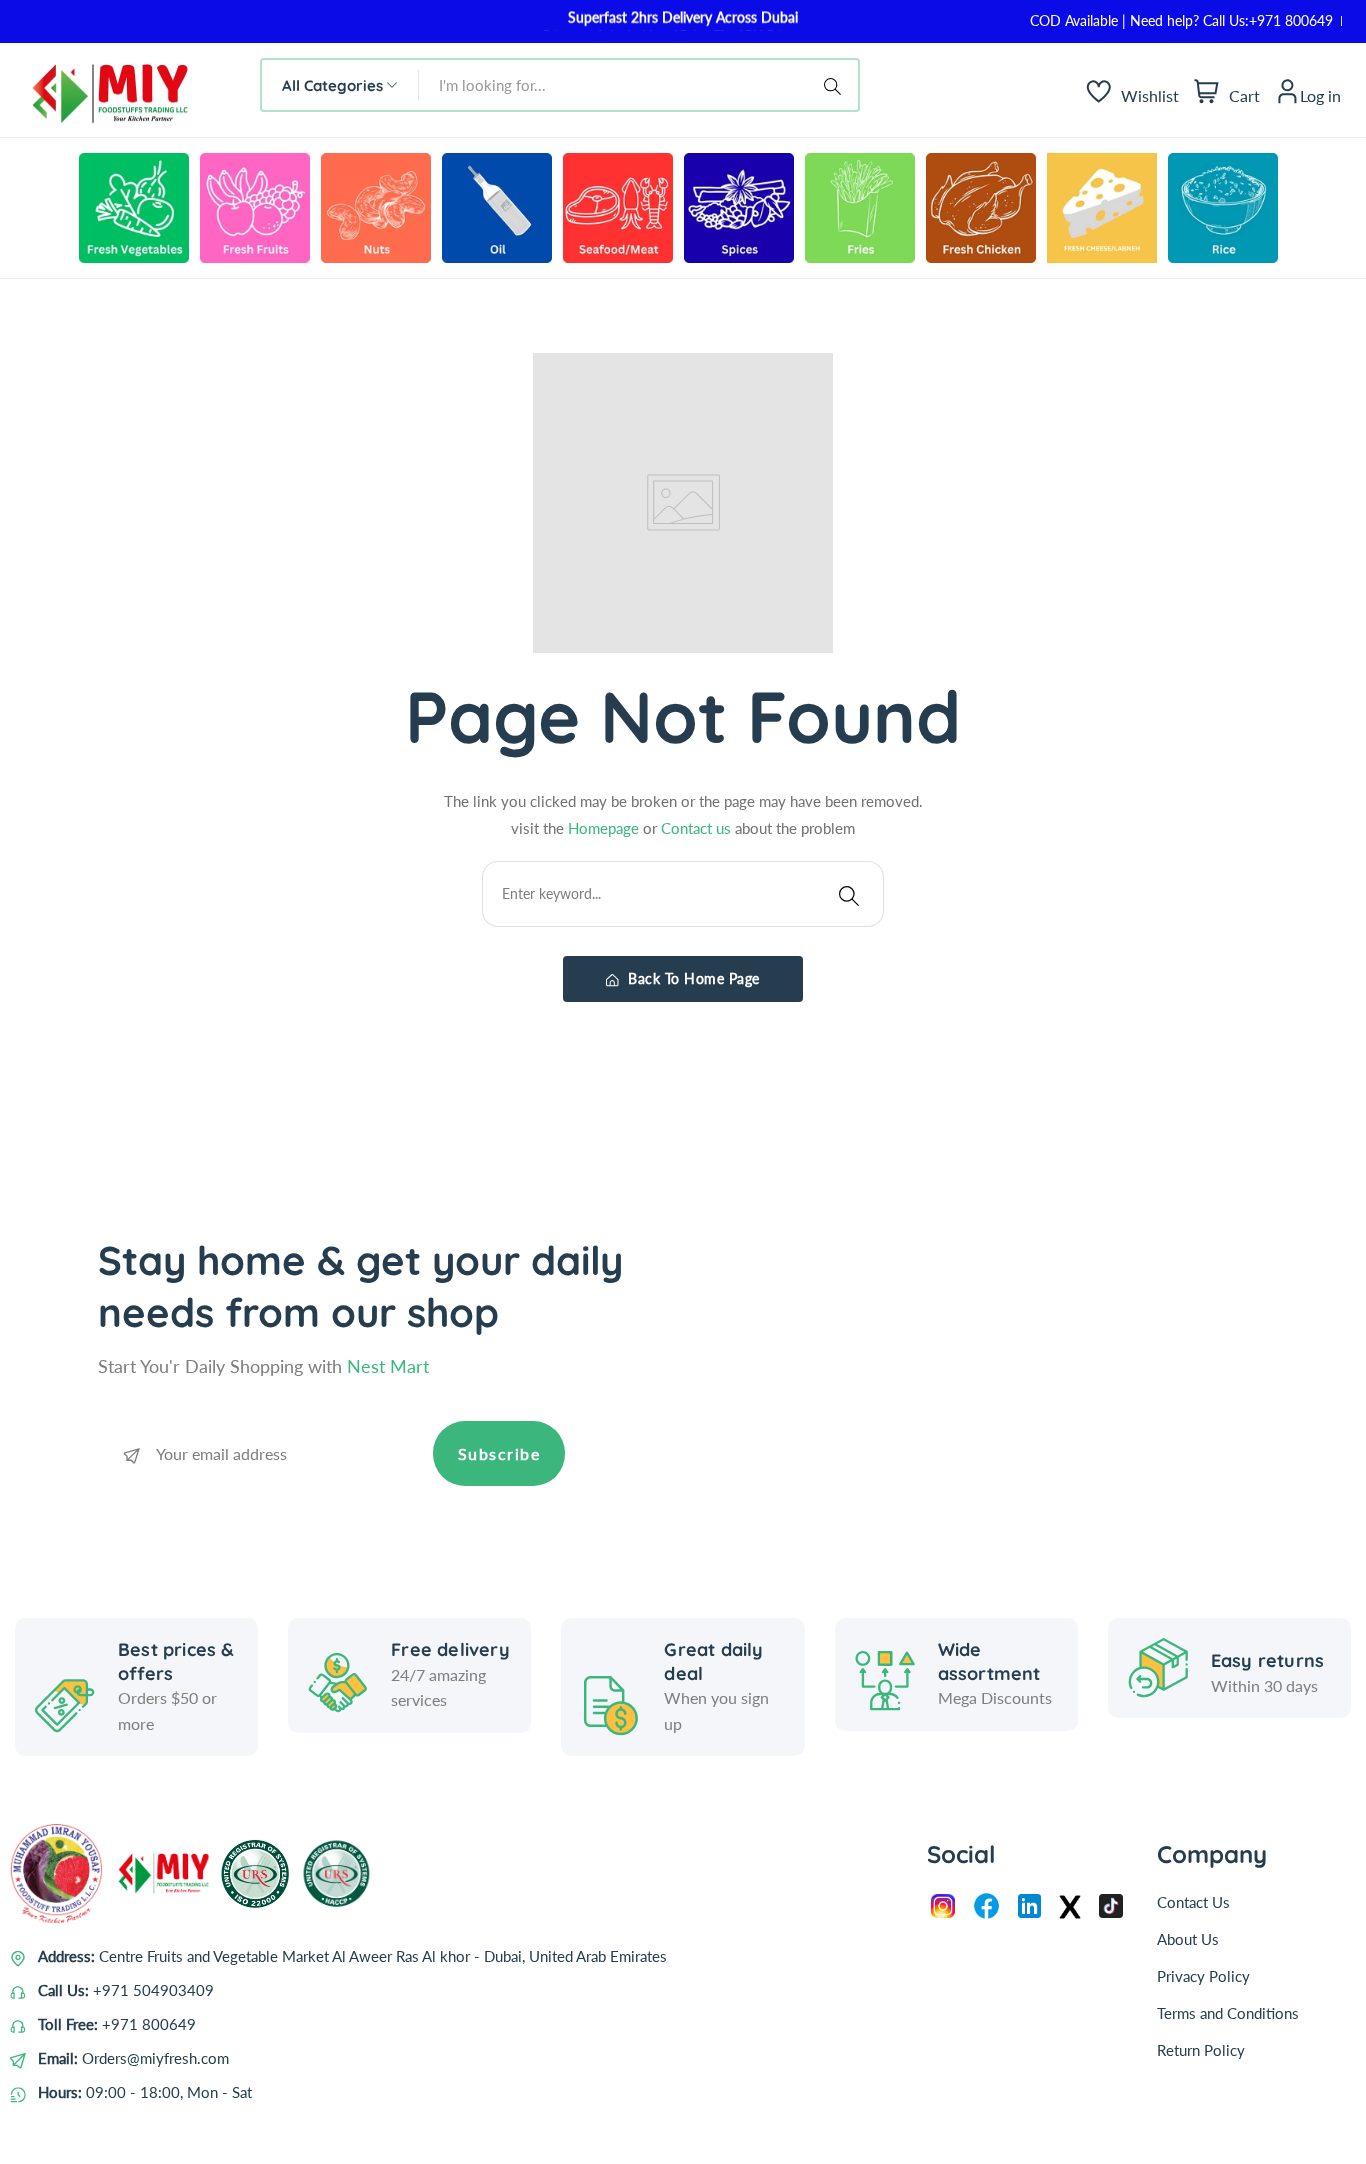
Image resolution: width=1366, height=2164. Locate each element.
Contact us (698, 828)
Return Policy (1201, 2050)
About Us (1188, 1939)
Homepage (605, 828)
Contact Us (1193, 1902)
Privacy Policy (1203, 1976)
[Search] (836, 85)
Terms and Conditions (1228, 2013)
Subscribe (499, 1453)
